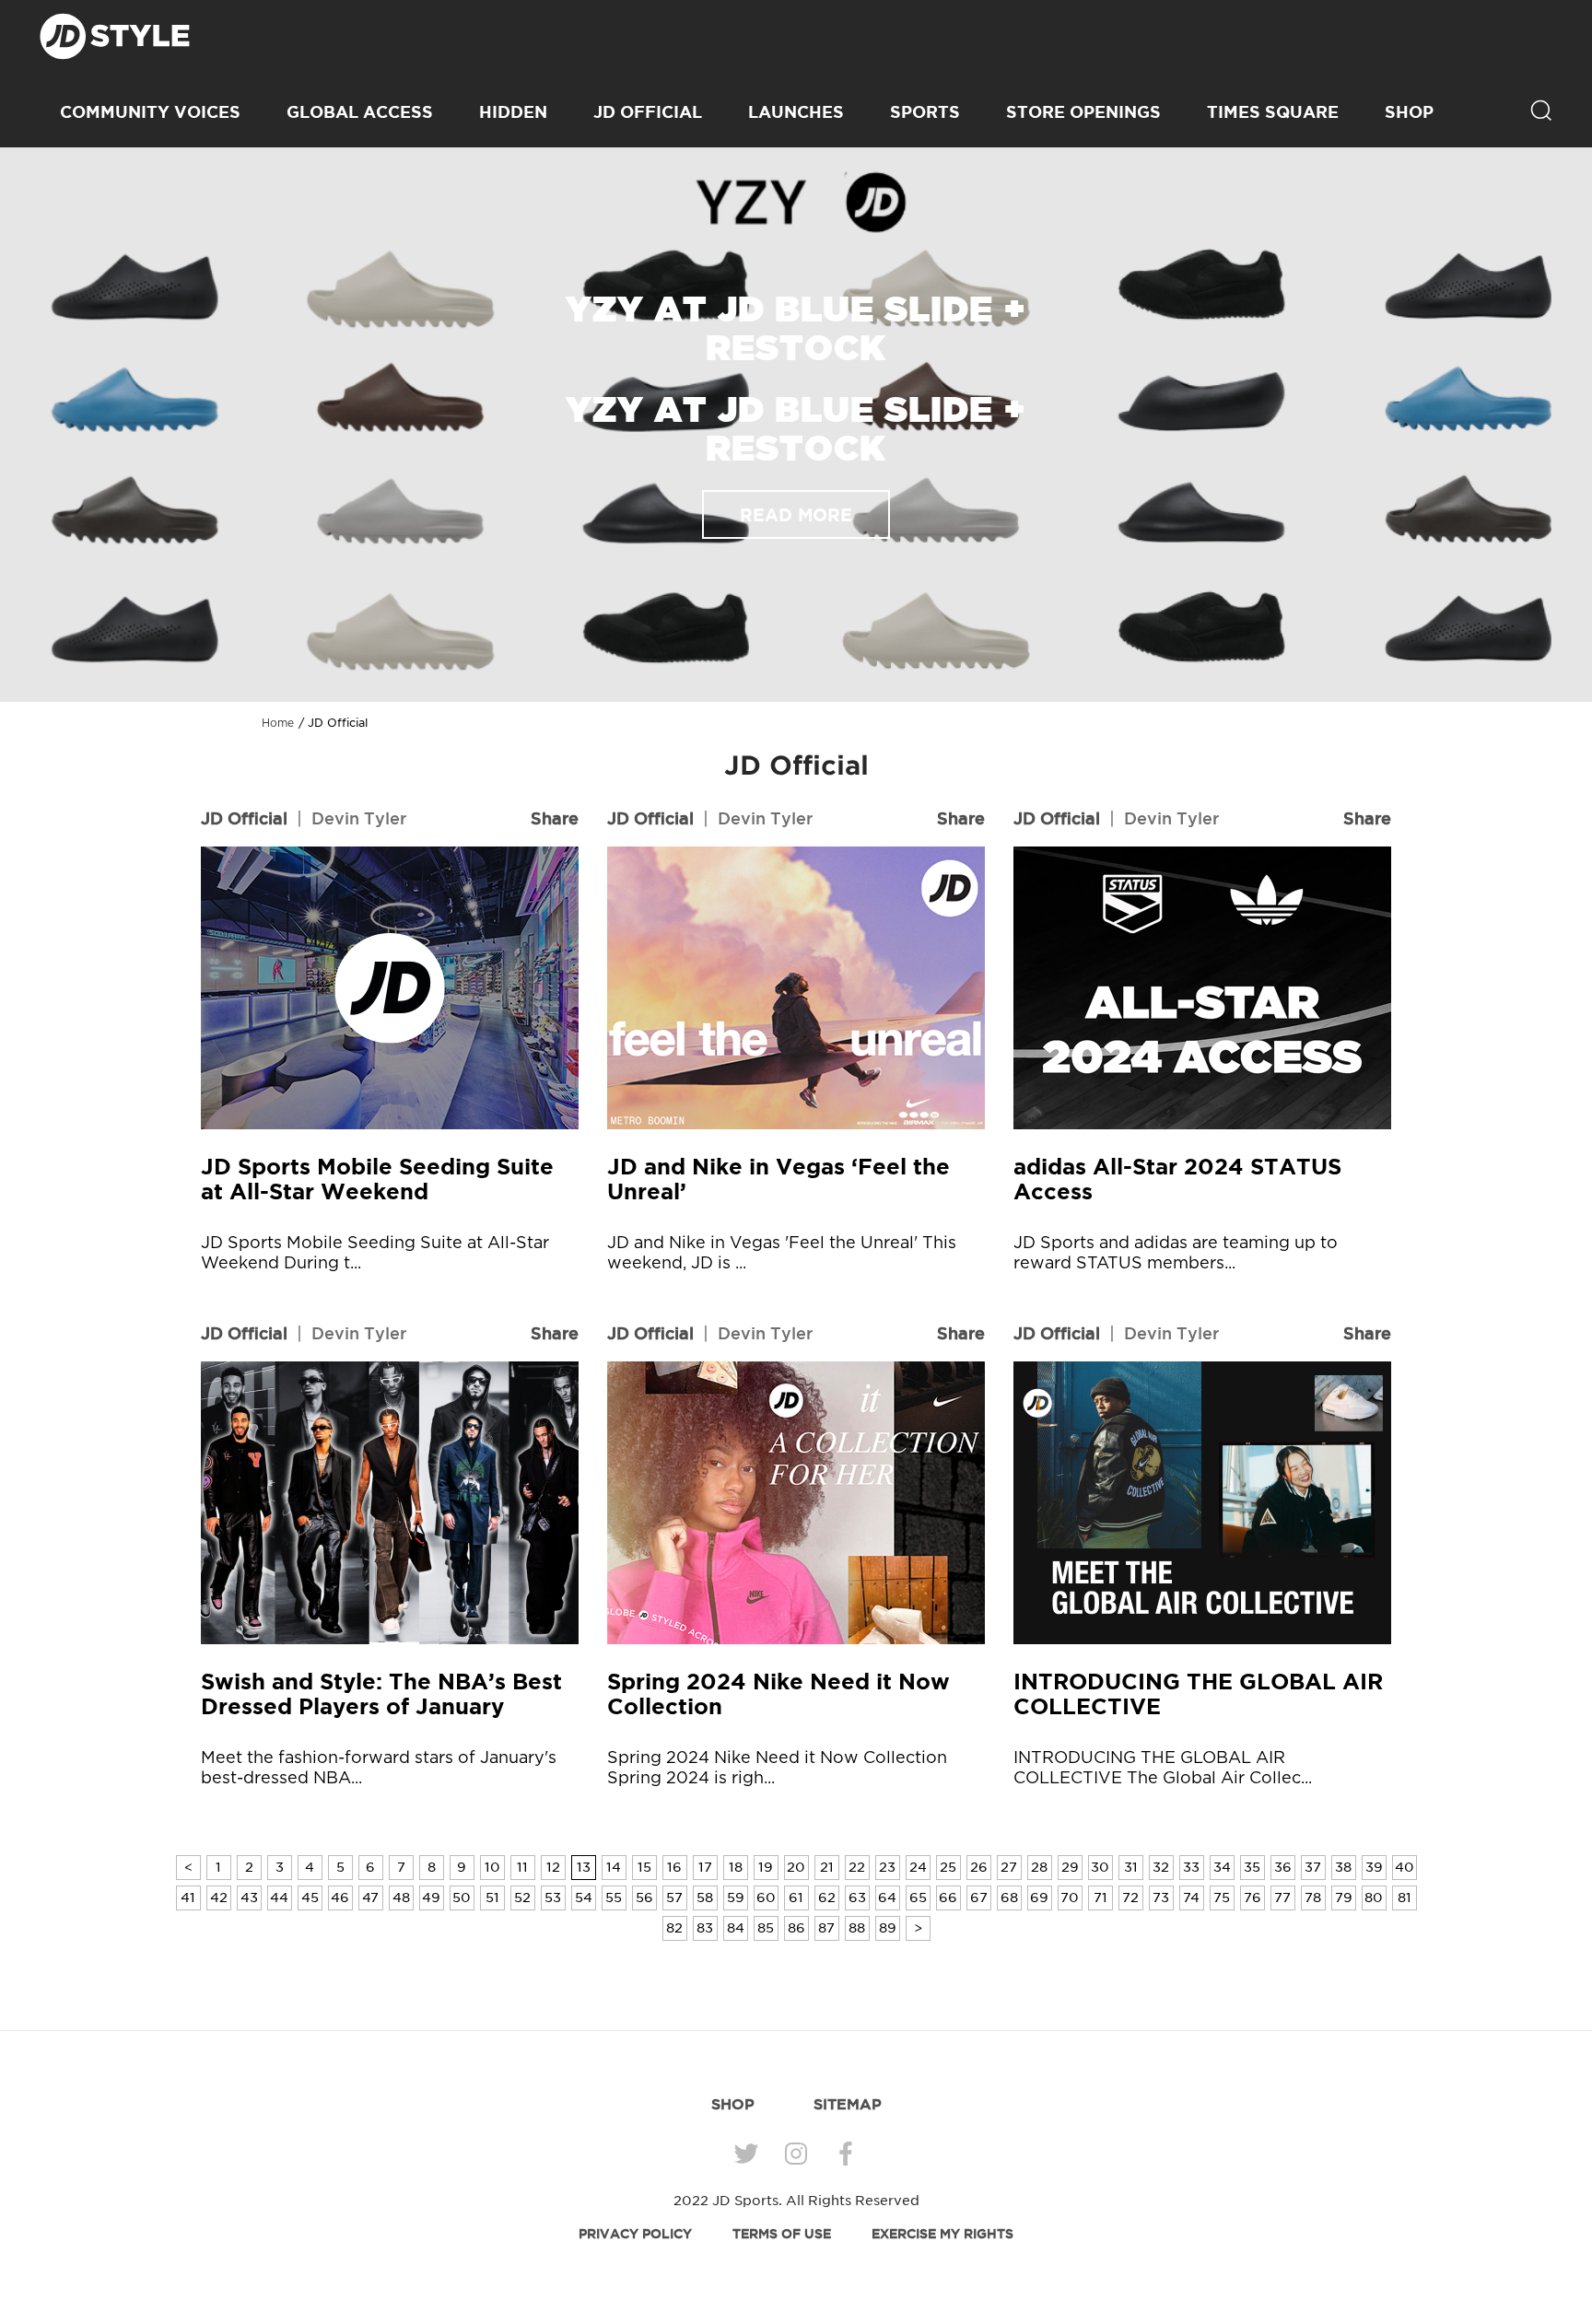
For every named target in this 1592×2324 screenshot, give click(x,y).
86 (796, 1928)
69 (1039, 1898)
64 (887, 1898)
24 (918, 1867)
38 (1343, 1867)
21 (827, 1867)
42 (219, 1898)
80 (1374, 1898)
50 (462, 1898)
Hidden (513, 111)
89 (888, 1928)
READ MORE (796, 515)
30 (1100, 1867)
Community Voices (150, 111)
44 (279, 1898)
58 (705, 1898)
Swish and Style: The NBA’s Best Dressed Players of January (381, 1694)
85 (766, 1928)
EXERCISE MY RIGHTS (942, 2234)
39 (1374, 1867)
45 (310, 1898)
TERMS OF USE (782, 2234)
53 (553, 1898)
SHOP (1409, 111)
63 (857, 1898)
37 (1313, 1867)
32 (1161, 1867)
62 (827, 1898)
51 (492, 1898)
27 (1009, 1867)
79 (1344, 1898)
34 (1222, 1867)
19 (766, 1867)
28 (1039, 1867)
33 (1191, 1867)
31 (1131, 1867)
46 (340, 1898)
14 (614, 1867)
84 (736, 1928)
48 (401, 1898)
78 (1313, 1898)
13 (584, 1867)
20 (796, 1867)
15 (644, 1867)
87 (826, 1928)
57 (674, 1898)
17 (705, 1867)
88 (857, 1928)
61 (796, 1898)
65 (918, 1898)
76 (1253, 1898)
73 (1161, 1898)
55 (614, 1898)
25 (948, 1867)
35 (1252, 1867)
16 (674, 1867)
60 (766, 1898)
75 (1222, 1898)
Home (278, 723)
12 (553, 1867)
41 (188, 1898)
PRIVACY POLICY (635, 2234)
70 (1070, 1898)
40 (1405, 1867)
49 (431, 1898)
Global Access (360, 111)
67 (979, 1898)
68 (1009, 1898)
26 (979, 1867)
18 (736, 1867)
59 (736, 1898)
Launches (796, 111)
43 (249, 1898)
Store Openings (1083, 111)
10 (492, 1867)
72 (1130, 1898)
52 (522, 1898)
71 (1100, 1898)
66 (948, 1898)
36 (1283, 1867)
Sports (925, 111)
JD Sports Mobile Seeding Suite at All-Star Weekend (377, 1179)
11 (522, 1867)
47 (370, 1898)
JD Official (648, 111)
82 (674, 1928)
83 (705, 1928)
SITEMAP (848, 2104)
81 (1405, 1898)
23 (887, 1867)
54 (584, 1898)
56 (644, 1898)
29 (1070, 1867)
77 (1282, 1898)
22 (857, 1867)
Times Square (1273, 111)
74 (1191, 1898)
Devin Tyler (359, 818)
